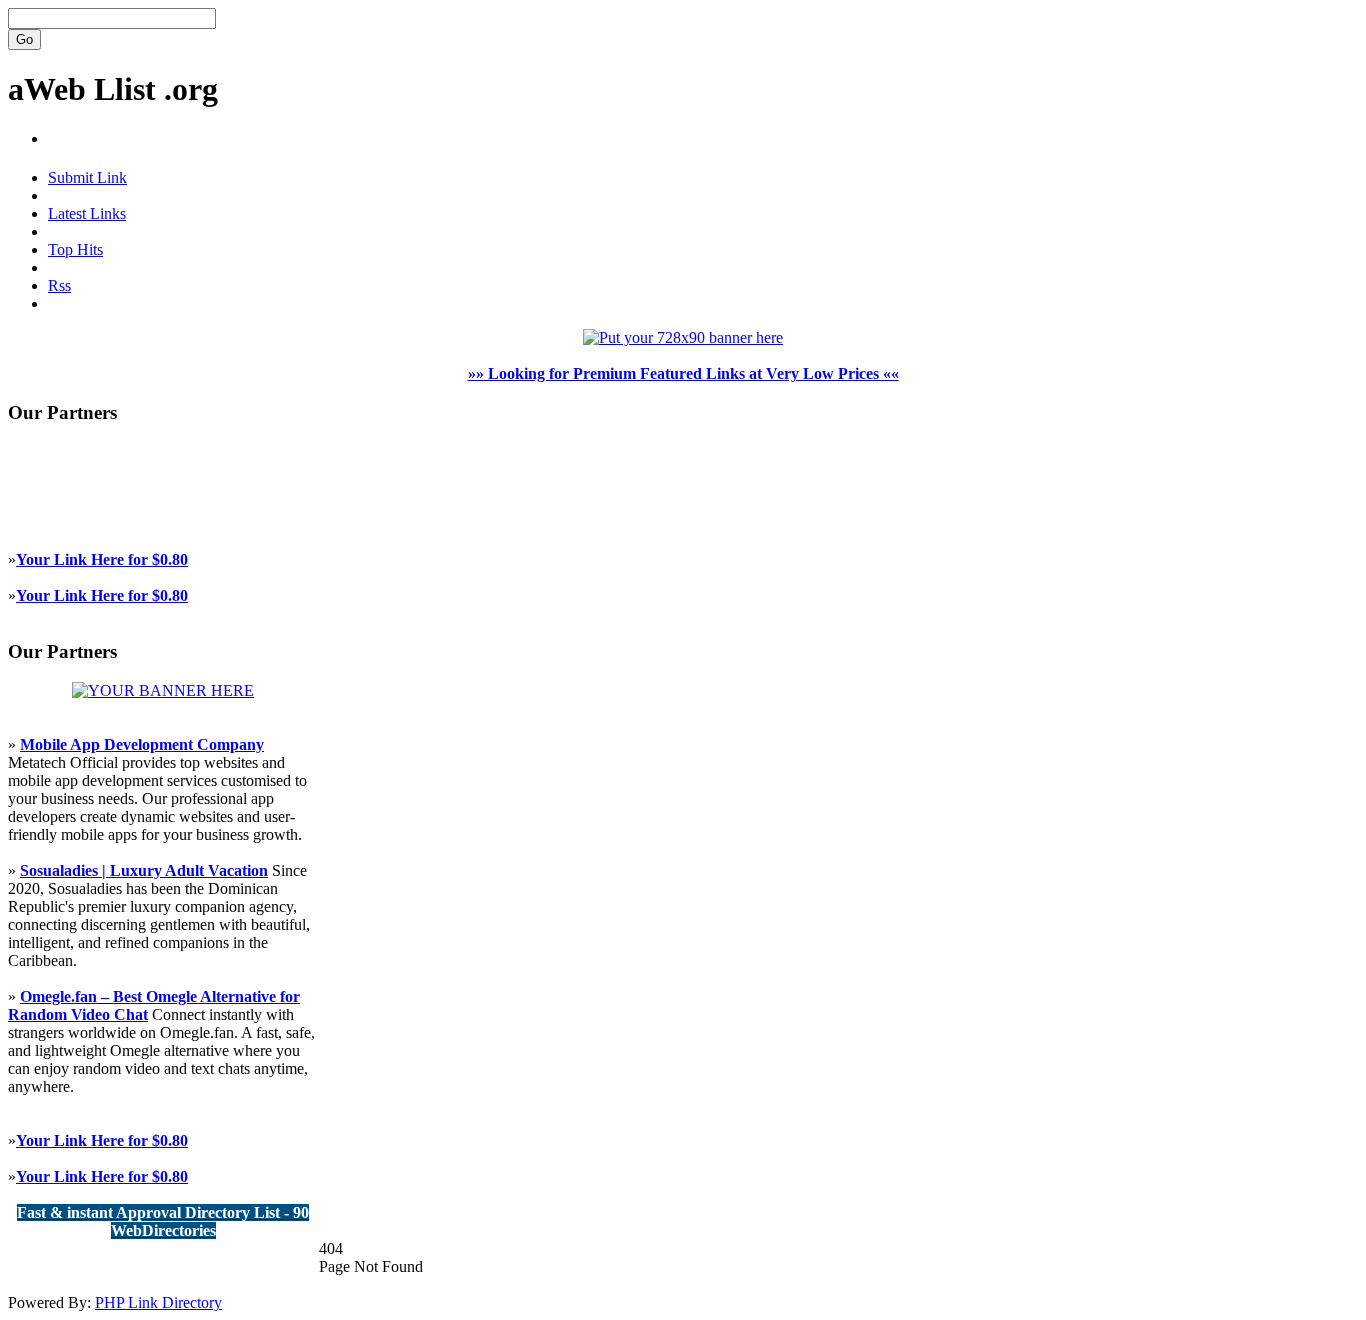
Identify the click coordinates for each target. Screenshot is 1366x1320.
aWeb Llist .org (113, 89)
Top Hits (75, 249)
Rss (59, 285)
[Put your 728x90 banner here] (683, 337)
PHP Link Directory (158, 1302)
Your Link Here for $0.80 (102, 559)
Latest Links (87, 213)
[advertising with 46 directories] (163, 690)
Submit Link (87, 177)
